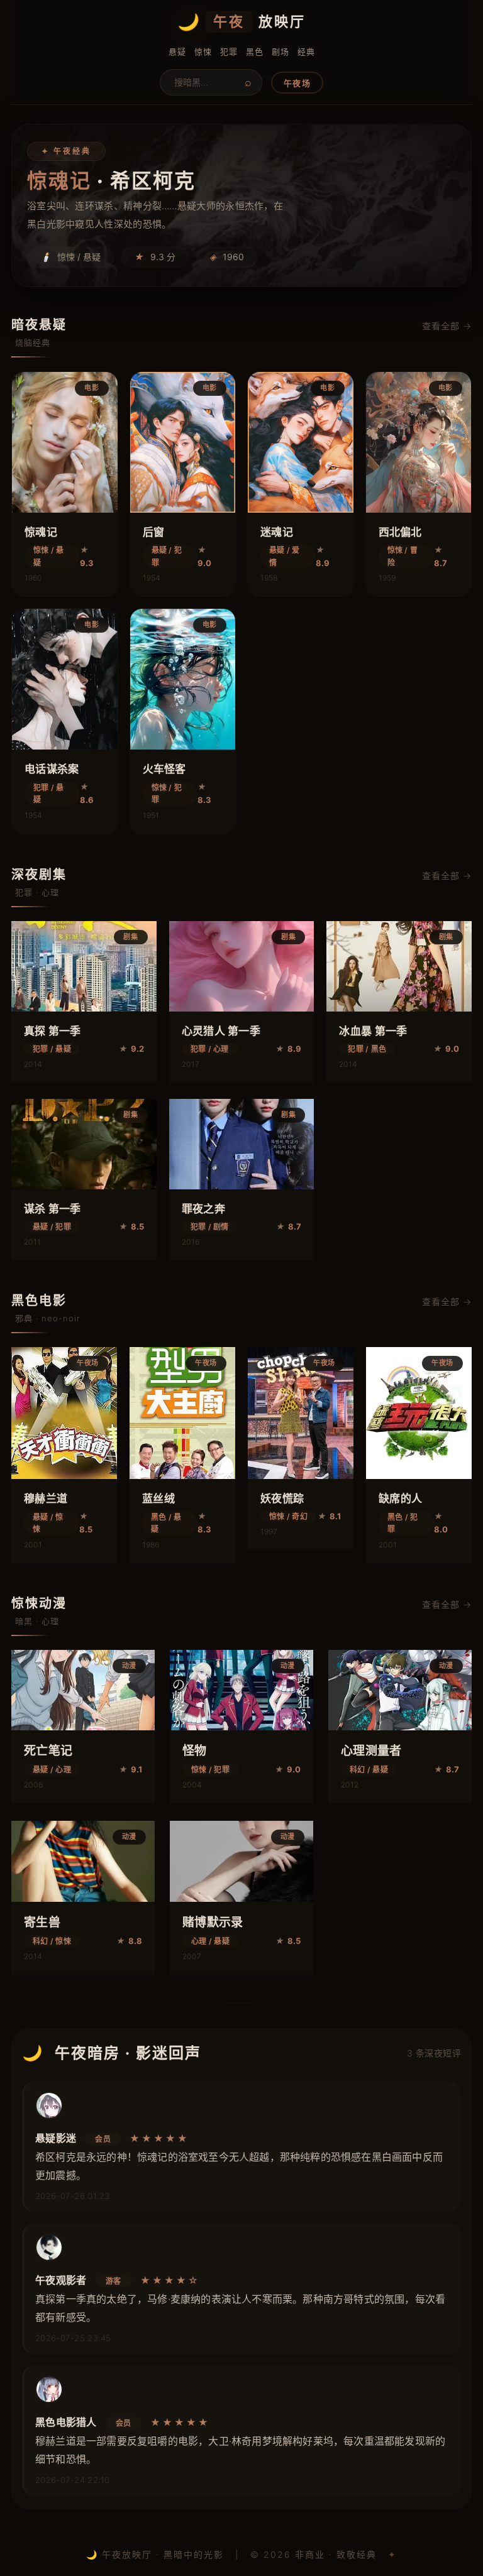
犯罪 (229, 52)
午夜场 (297, 83)
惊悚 (203, 52)
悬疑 (177, 52)
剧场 (280, 52)
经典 (306, 52)
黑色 (254, 52)
